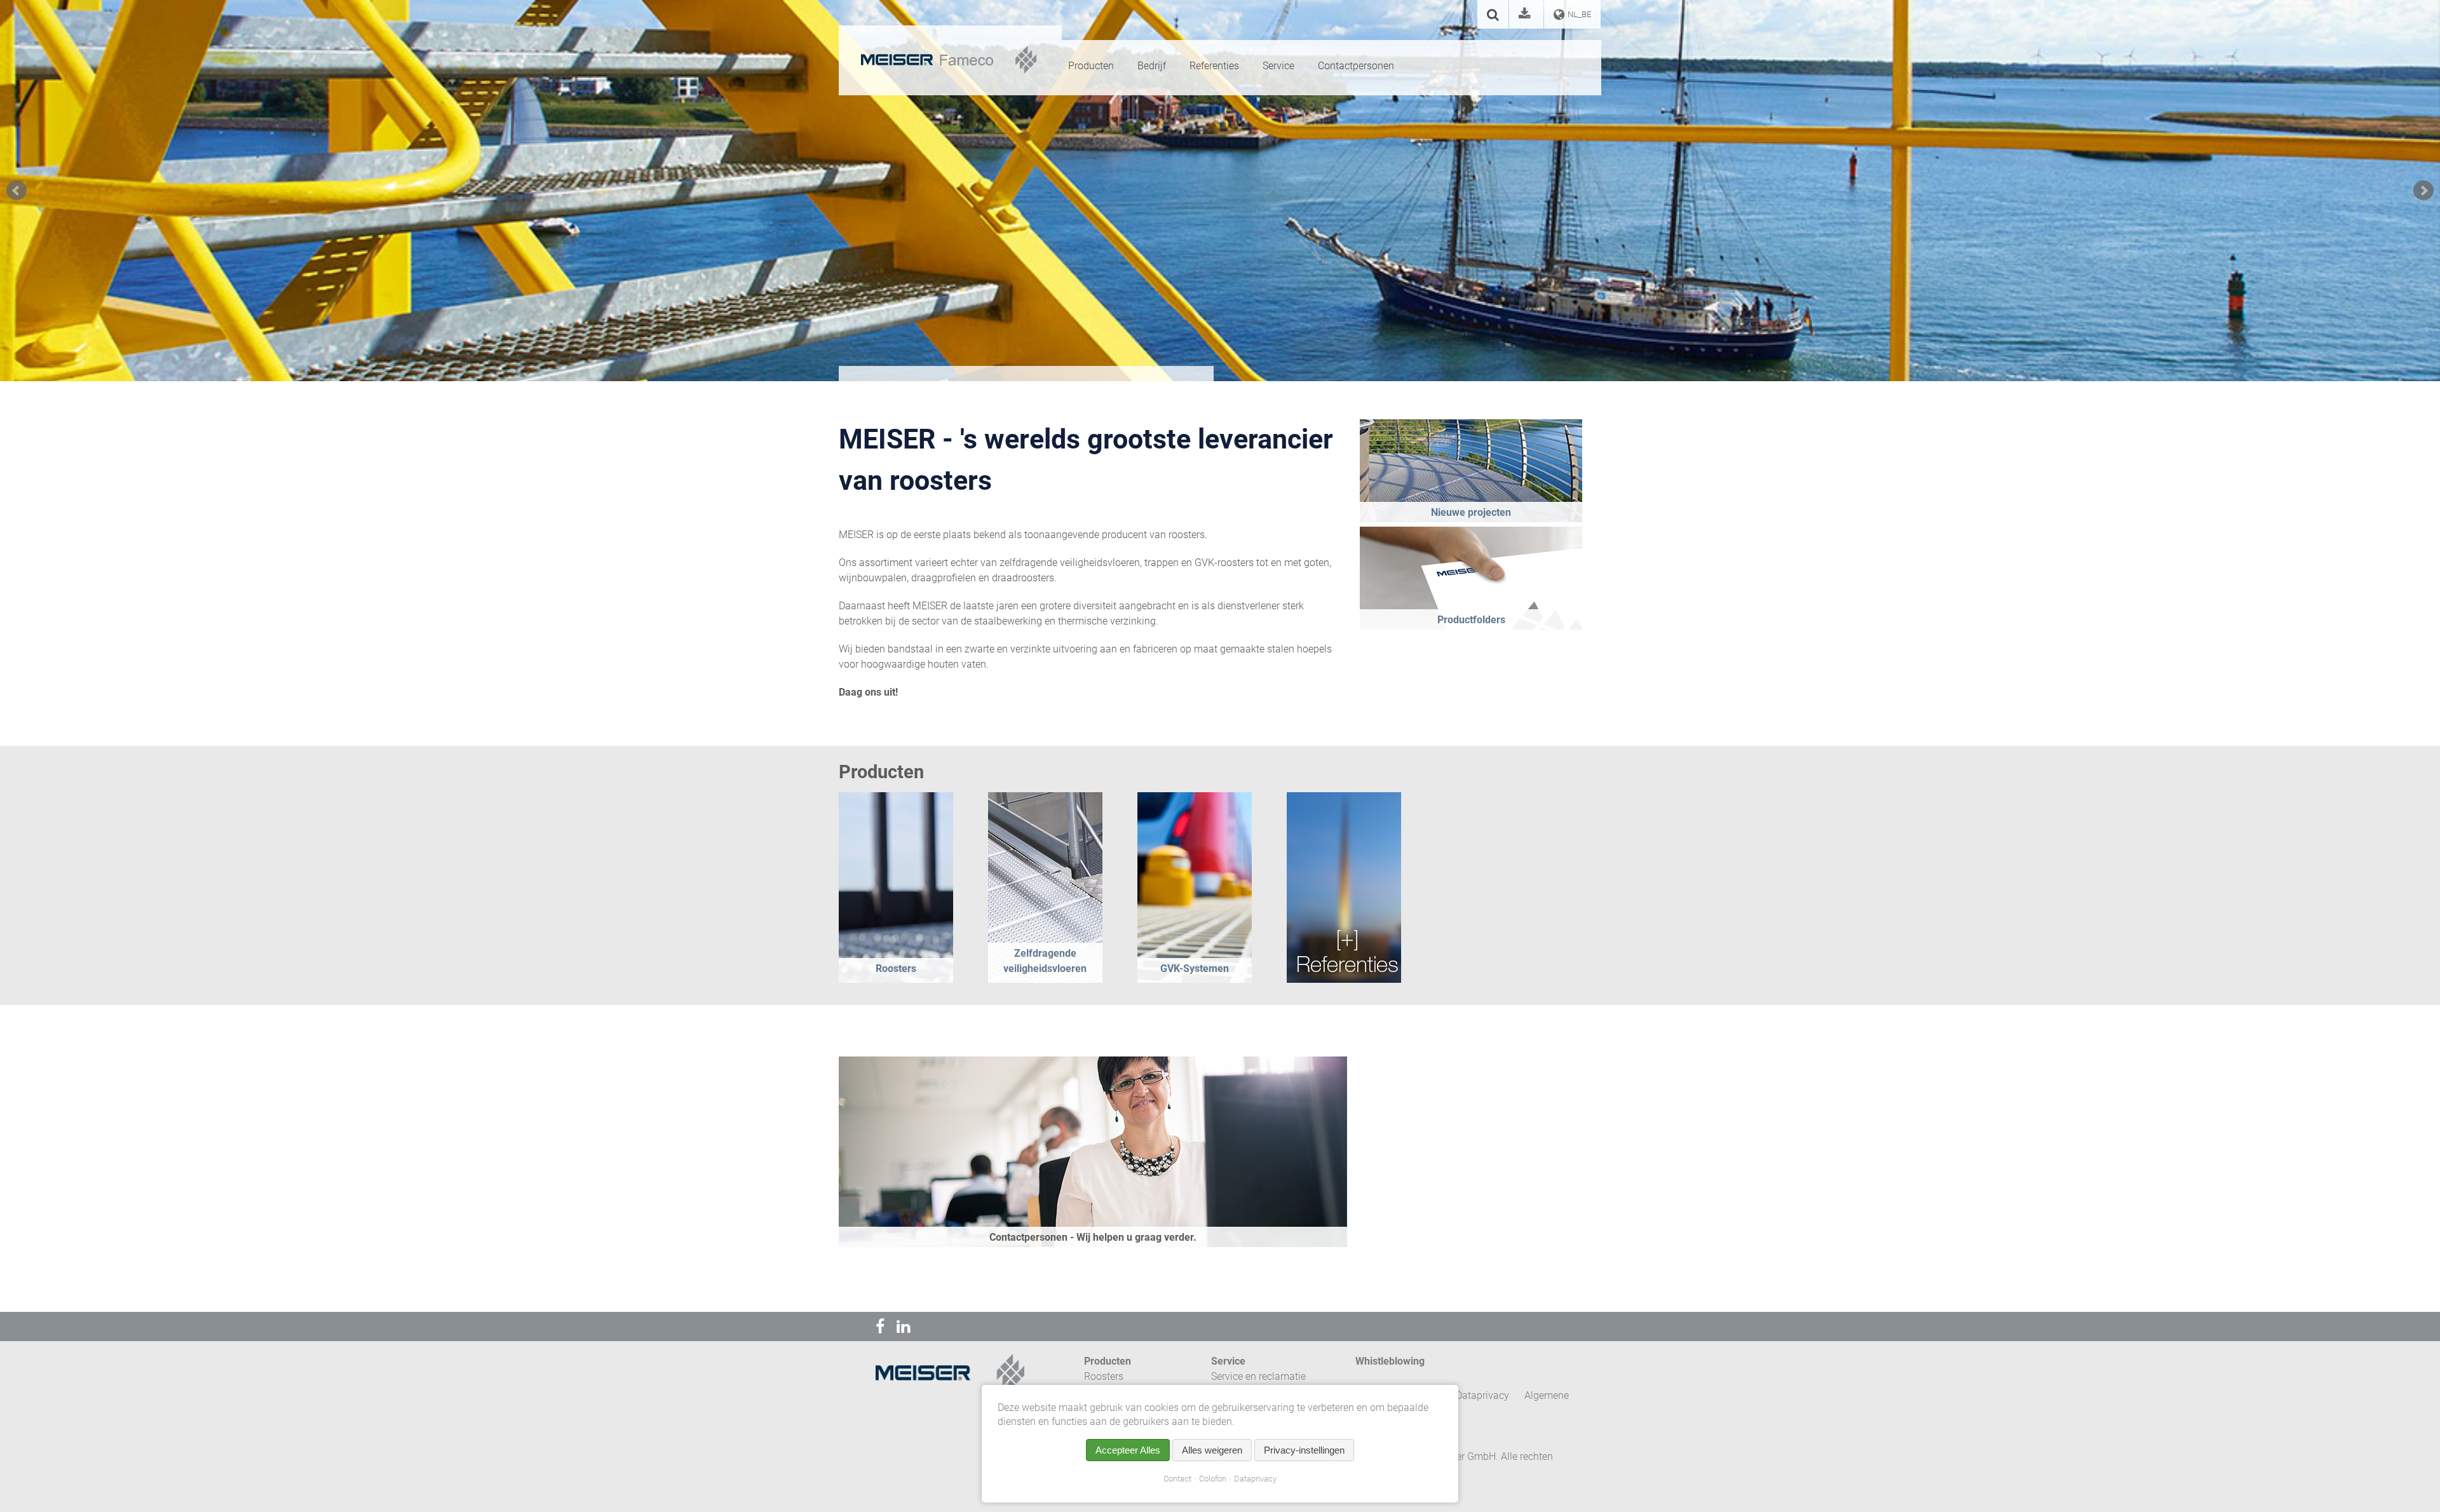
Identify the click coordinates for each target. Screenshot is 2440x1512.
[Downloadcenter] (1526, 16)
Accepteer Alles (1128, 1450)
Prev (17, 191)
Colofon (1213, 1479)
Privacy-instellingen (1304, 1450)
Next (2423, 191)
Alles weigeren (1212, 1450)
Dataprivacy (1255, 1479)
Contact (1177, 1479)
